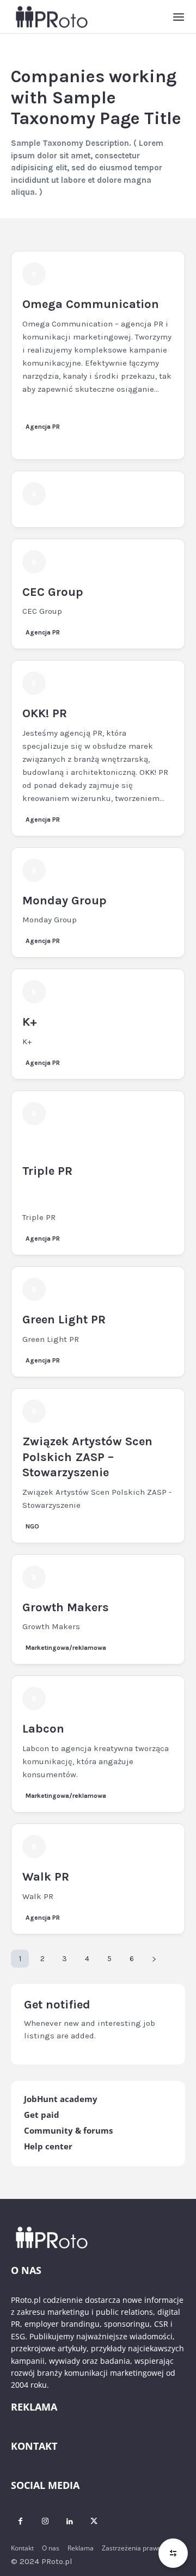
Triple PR (47, 1171)
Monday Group (65, 901)
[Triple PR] (34, 1114)
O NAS (26, 2270)
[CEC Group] (34, 562)
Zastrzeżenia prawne (134, 2548)
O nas (51, 2548)
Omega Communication (91, 304)
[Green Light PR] (34, 1289)
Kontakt (22, 2548)
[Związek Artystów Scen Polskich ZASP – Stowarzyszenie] (34, 1411)
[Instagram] (45, 2521)
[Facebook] (20, 2521)
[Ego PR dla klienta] (34, 494)
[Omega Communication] (34, 274)
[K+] (34, 992)
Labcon (43, 1729)
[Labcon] (34, 1699)
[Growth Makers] (34, 1577)
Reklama (81, 2548)
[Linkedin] (69, 2521)
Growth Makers (66, 1607)
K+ (30, 1022)
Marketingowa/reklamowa (66, 1648)
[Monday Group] (34, 870)
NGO (32, 1526)
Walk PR (46, 1877)
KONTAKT (34, 2446)
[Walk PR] (34, 1847)
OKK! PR (45, 713)
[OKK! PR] (34, 683)
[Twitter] (94, 2521)
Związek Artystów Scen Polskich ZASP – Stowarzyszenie (87, 1457)
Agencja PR (43, 427)
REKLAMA (34, 2407)
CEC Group (53, 592)
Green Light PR (64, 1320)
